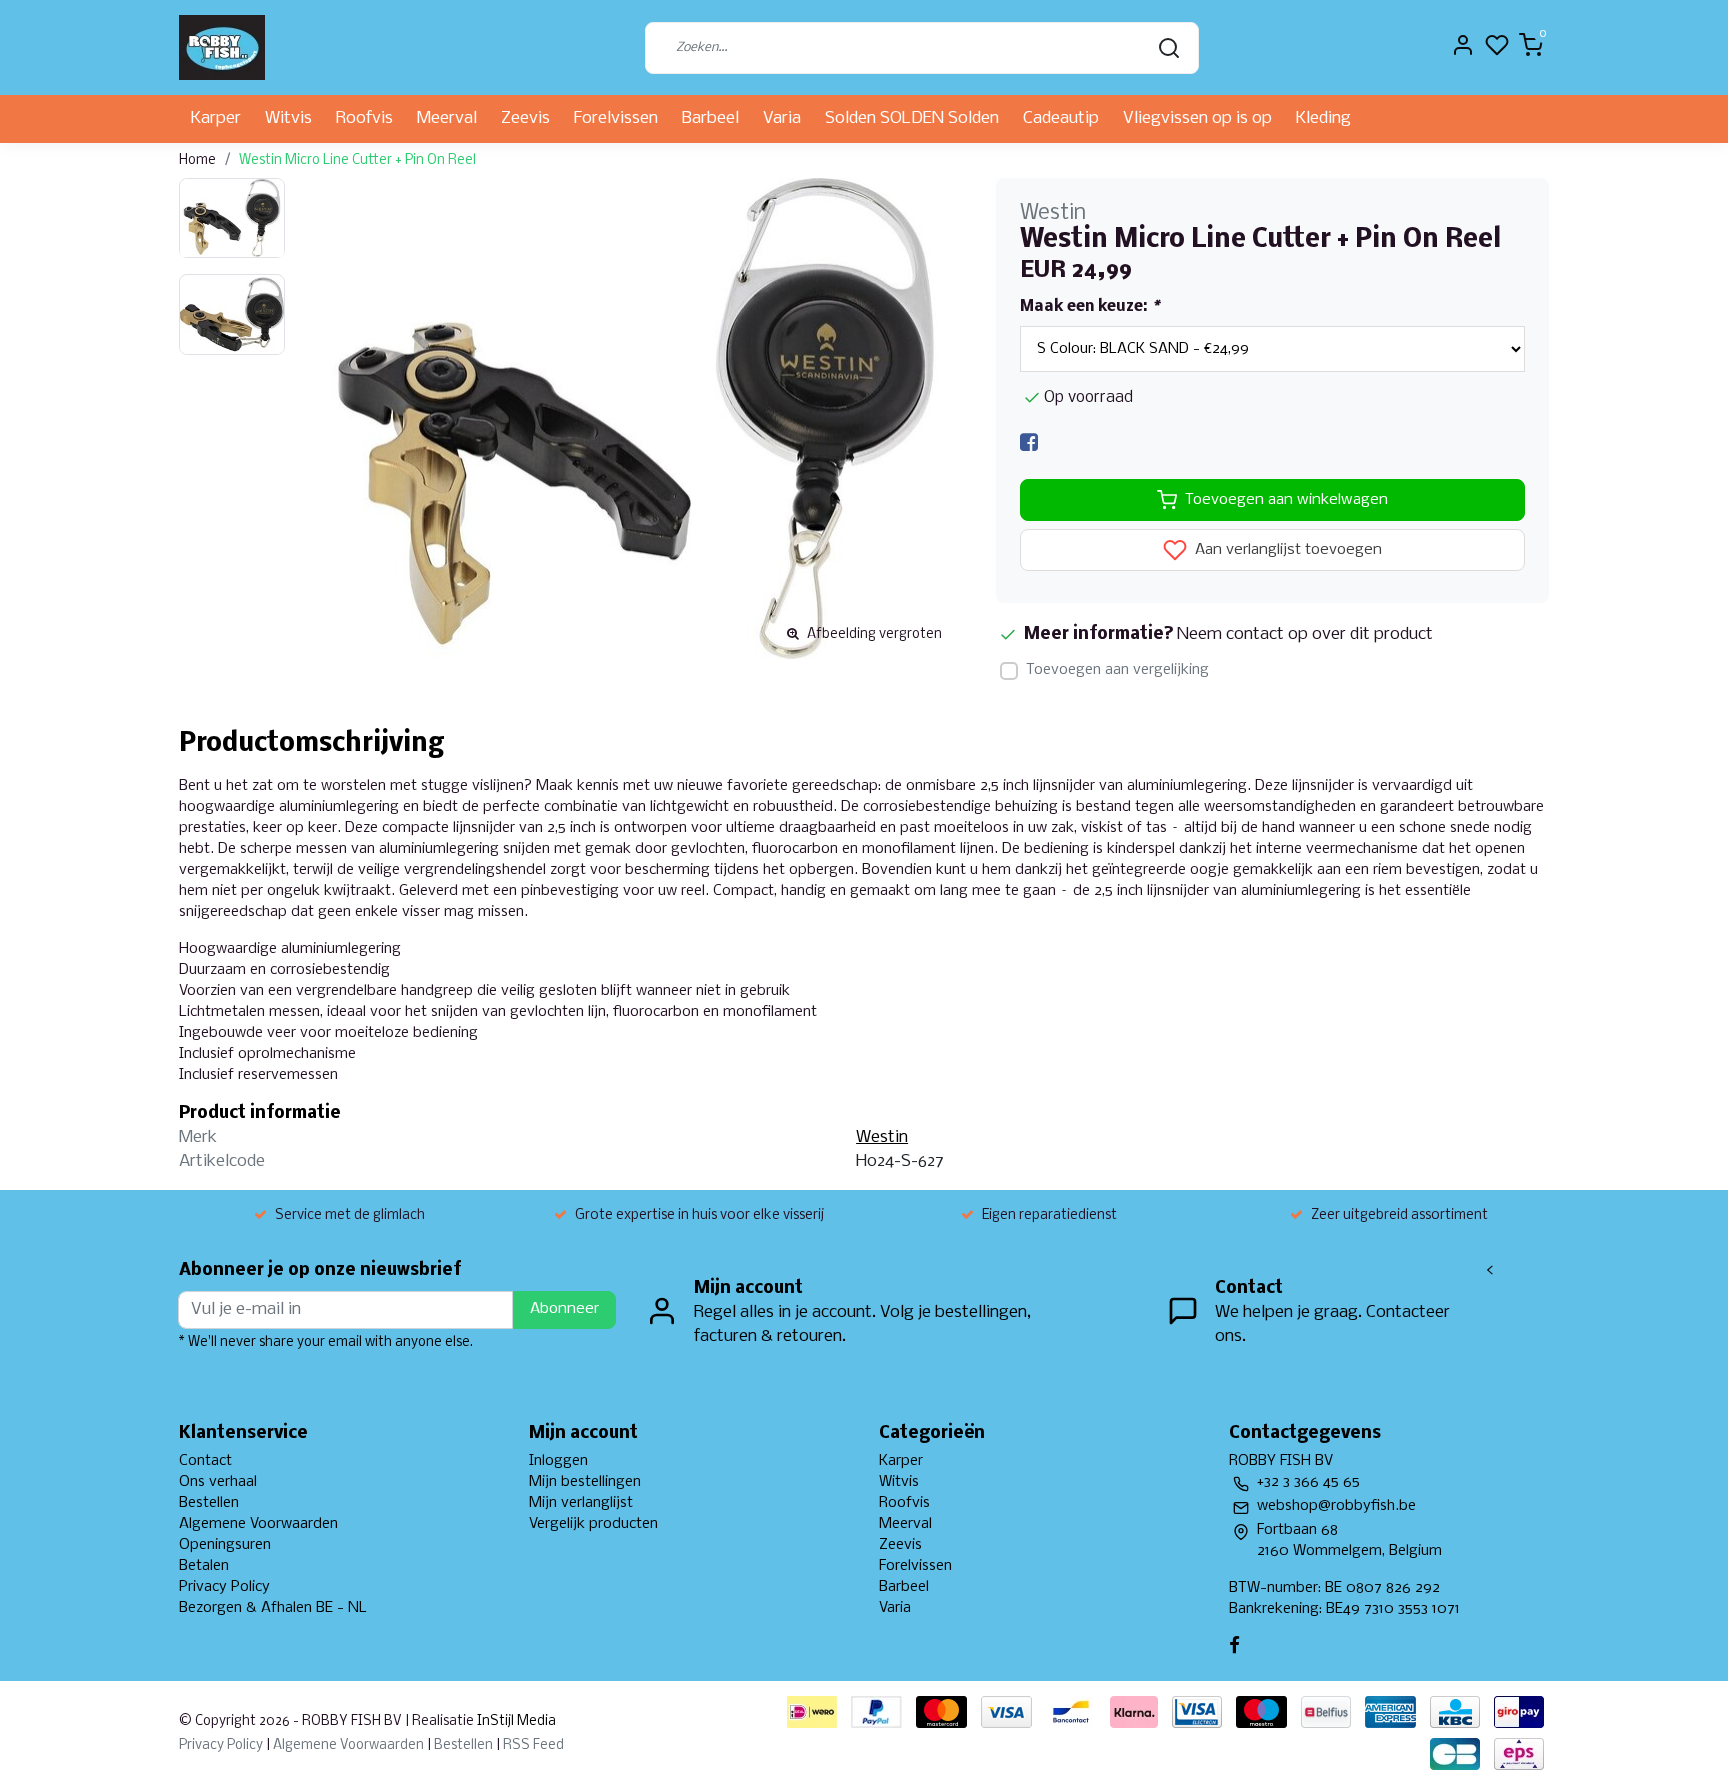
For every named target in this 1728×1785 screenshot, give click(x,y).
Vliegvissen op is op (1197, 118)
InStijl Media (515, 1721)
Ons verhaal (218, 1482)
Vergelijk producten (593, 1524)
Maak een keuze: (1089, 307)
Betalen (204, 1566)
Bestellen (209, 1503)
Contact (205, 1461)
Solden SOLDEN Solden (912, 118)
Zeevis (525, 118)
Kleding (1323, 118)
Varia (782, 118)
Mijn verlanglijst (581, 1503)
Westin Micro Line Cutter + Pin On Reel (357, 160)
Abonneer (564, 1309)
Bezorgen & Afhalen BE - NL (273, 1608)
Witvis (288, 118)
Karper (216, 118)
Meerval (447, 118)
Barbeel (710, 118)
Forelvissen (616, 118)
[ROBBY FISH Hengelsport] (222, 47)
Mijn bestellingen (585, 1482)
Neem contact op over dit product (1305, 634)
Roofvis (364, 118)
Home (197, 160)
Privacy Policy (224, 1587)
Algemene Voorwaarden (258, 1524)
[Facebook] (1029, 442)
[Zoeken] (1169, 48)
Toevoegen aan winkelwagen (1286, 500)
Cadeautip (1061, 118)
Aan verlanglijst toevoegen (1286, 551)
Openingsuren (225, 1545)
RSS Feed (533, 1745)
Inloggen (558, 1461)
